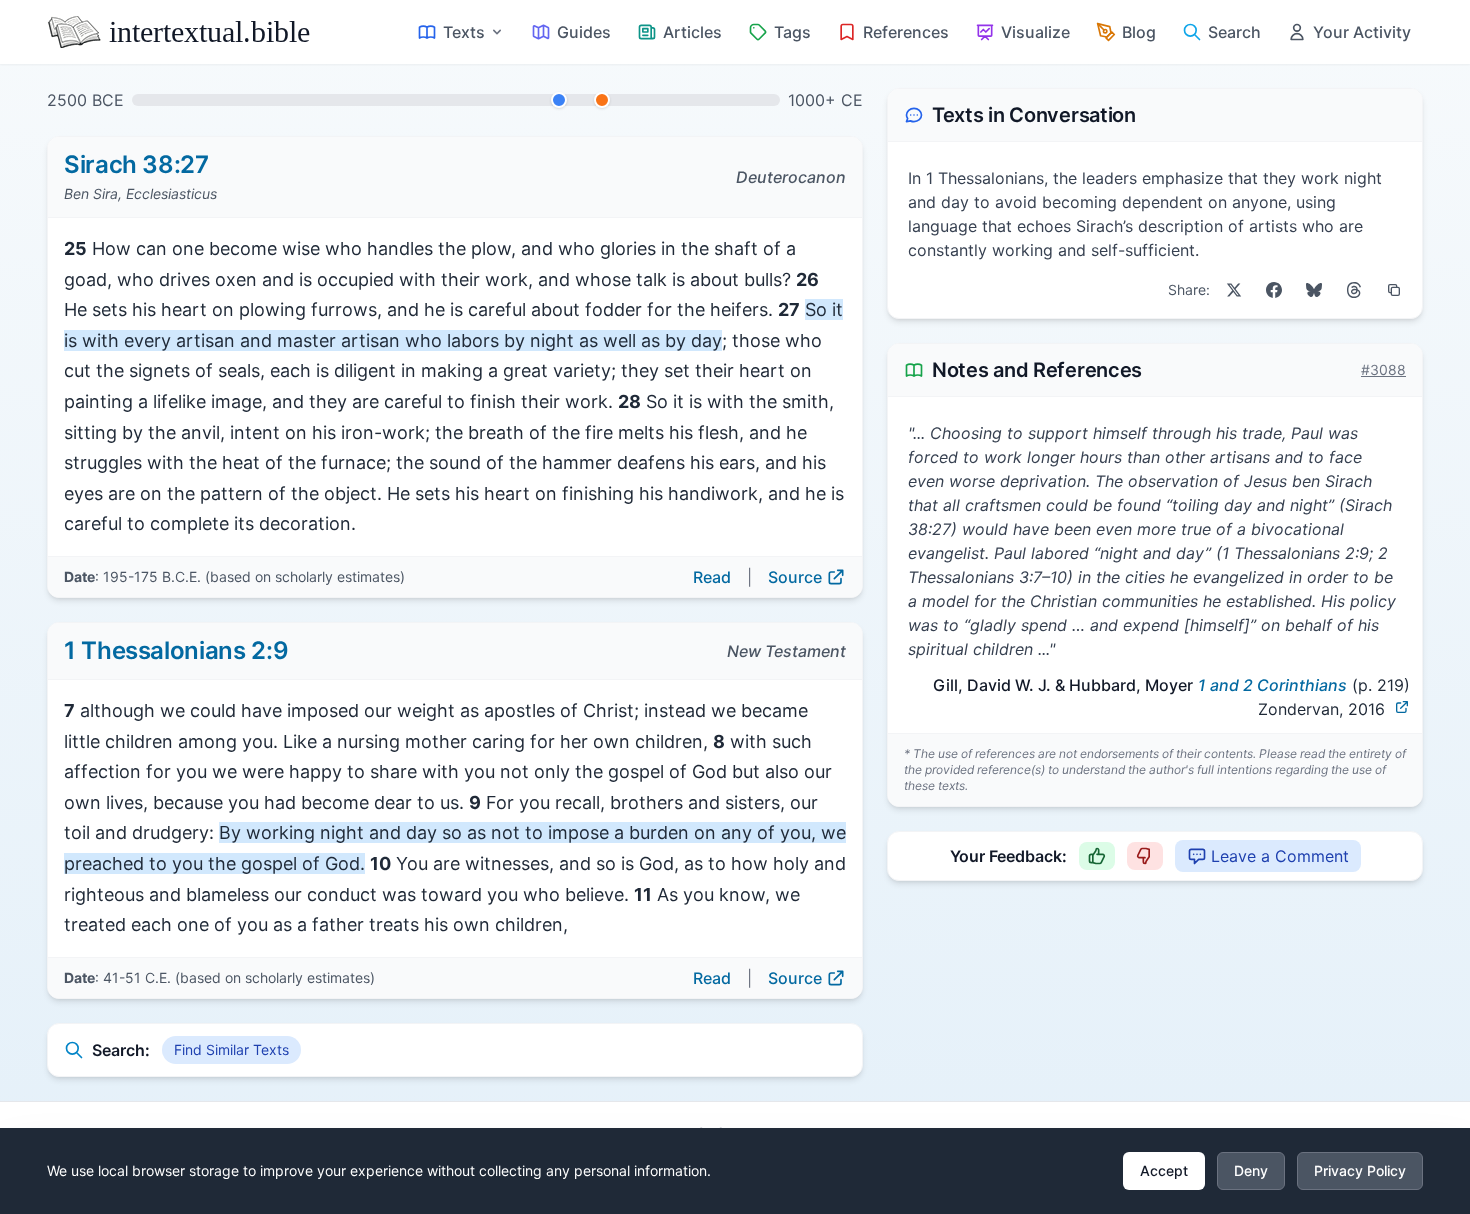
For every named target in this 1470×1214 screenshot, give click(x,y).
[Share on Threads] (1354, 290)
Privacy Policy (1360, 1170)
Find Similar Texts (231, 1049)
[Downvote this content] (1145, 856)
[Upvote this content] (1097, 856)
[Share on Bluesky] (1314, 290)
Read (712, 577)
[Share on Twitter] (1234, 290)
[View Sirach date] (559, 100)
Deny (1251, 1170)
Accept (1164, 1170)
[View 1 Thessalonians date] (602, 100)
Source (795, 577)
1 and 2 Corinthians (1272, 685)
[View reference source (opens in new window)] (1402, 707)
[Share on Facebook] (1274, 290)
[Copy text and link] (1394, 290)
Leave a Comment (1280, 856)
